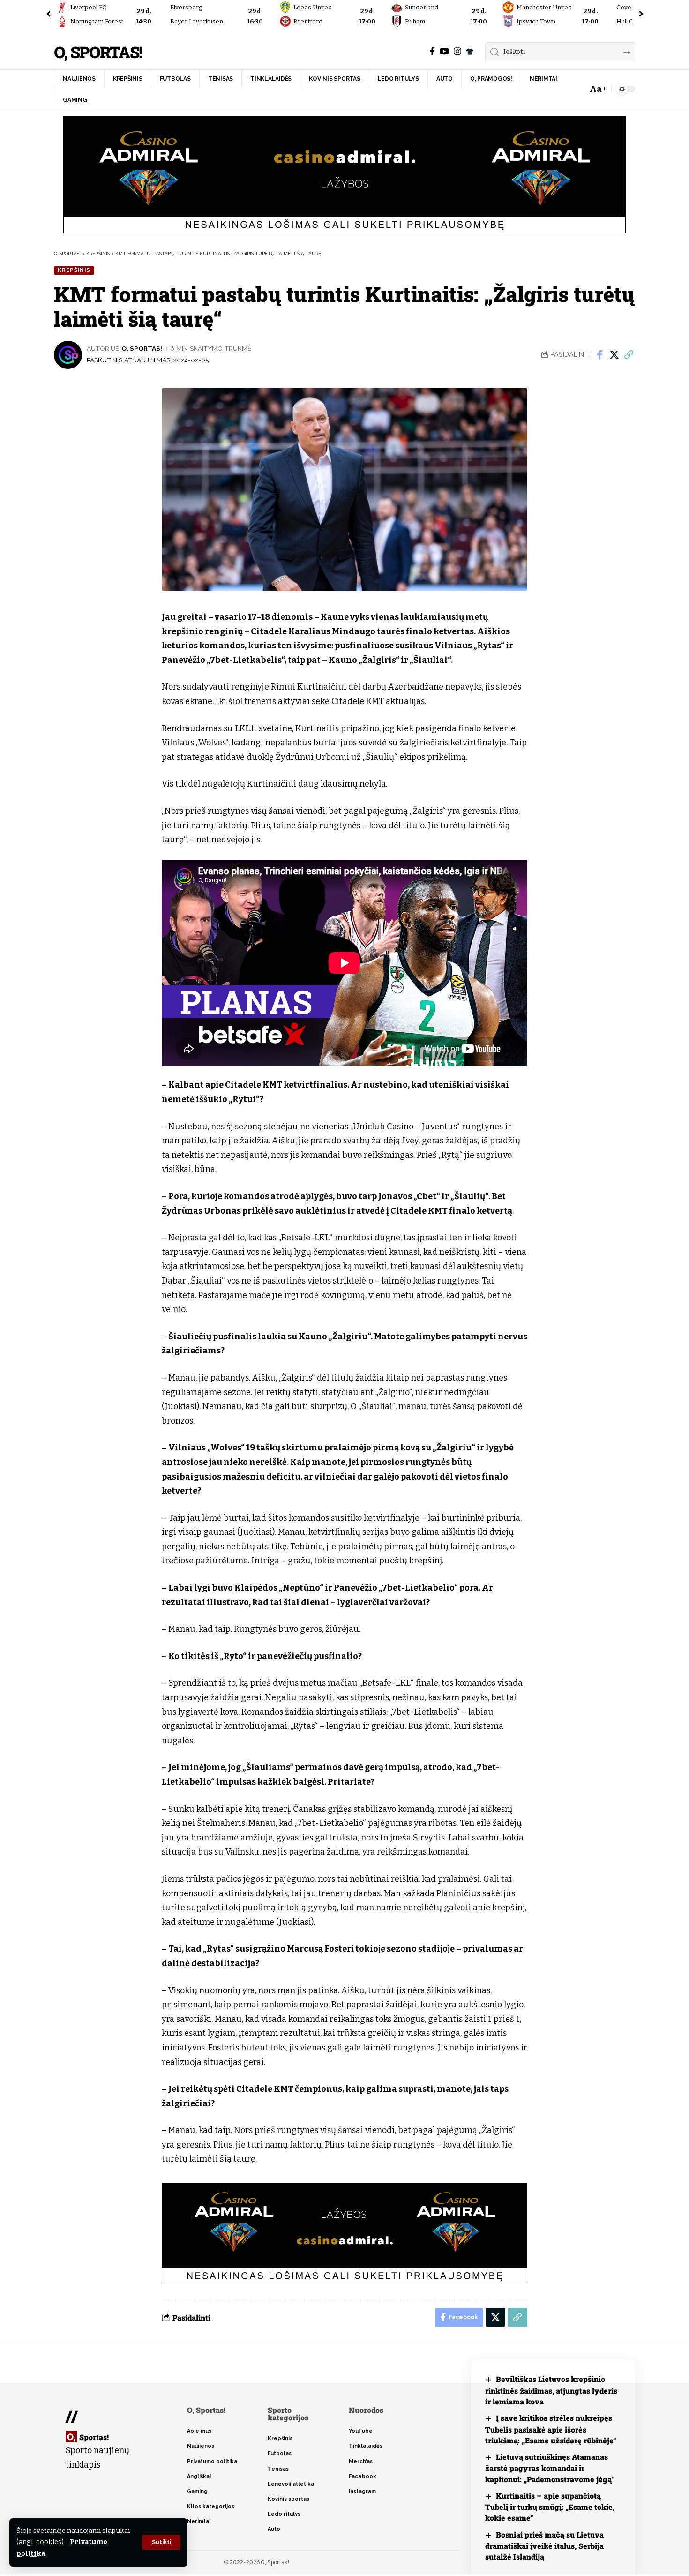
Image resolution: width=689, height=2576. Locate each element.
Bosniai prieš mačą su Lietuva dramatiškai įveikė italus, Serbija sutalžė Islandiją (544, 2546)
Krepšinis (74, 270)
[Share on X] (614, 355)
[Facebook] (432, 51)
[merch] (470, 52)
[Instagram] (457, 51)
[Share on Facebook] (599, 355)
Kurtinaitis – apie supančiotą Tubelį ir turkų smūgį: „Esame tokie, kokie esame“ (550, 2507)
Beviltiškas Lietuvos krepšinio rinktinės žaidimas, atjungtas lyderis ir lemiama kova (551, 2390)
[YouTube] (444, 51)
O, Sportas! (98, 52)
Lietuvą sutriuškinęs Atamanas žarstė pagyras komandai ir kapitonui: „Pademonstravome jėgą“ (550, 2468)
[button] (161, 2542)
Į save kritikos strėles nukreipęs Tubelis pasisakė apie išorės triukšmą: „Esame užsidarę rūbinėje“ (551, 2429)
